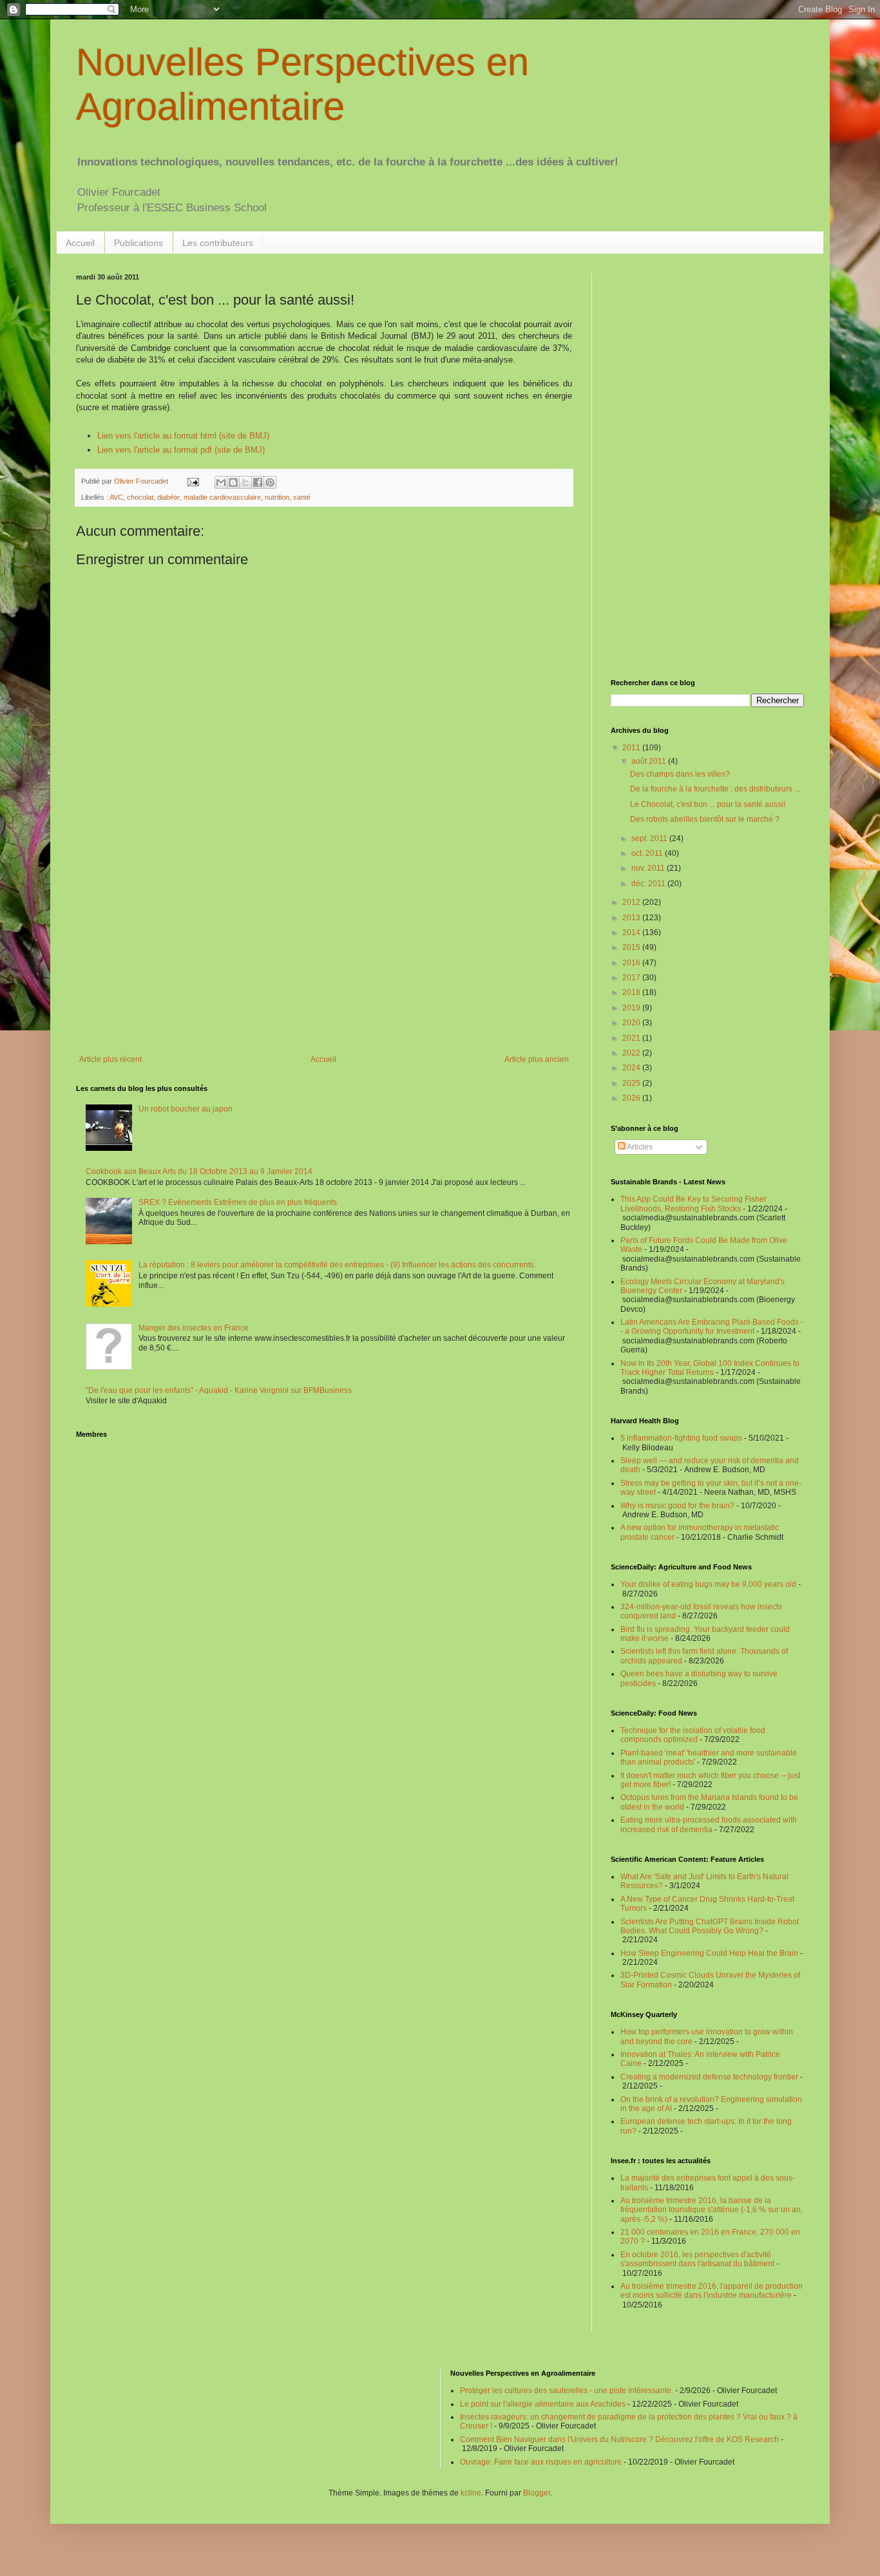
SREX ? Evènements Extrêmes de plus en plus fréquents (238, 1202)
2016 (632, 963)
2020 (632, 1023)
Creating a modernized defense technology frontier (709, 2077)
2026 (632, 1098)
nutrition (277, 497)
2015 (632, 947)
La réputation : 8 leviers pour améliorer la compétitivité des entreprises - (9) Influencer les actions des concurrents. (337, 1265)
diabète (168, 497)
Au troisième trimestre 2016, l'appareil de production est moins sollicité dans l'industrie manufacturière (712, 2291)
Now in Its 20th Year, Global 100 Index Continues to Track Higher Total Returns (710, 1368)
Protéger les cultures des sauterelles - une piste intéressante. (567, 2391)
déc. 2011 (649, 884)
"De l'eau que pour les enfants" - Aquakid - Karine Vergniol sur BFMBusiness (219, 1390)
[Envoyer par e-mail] (221, 482)
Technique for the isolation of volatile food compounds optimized (693, 1735)
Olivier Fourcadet (142, 481)
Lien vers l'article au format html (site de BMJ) (183, 436)
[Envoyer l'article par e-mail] (193, 481)
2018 (632, 992)
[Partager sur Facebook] (258, 482)
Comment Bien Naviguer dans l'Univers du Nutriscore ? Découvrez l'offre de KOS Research (619, 2439)
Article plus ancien (537, 1059)
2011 (632, 748)
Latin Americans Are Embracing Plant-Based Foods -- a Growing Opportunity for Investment (712, 1327)
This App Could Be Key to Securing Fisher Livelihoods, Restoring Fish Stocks (693, 1204)
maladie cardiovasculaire (222, 497)
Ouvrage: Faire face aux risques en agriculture (541, 2462)
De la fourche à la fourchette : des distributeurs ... (715, 789)
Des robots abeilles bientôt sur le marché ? (705, 819)
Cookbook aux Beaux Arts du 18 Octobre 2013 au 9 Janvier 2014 (199, 1171)
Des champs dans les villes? (680, 774)
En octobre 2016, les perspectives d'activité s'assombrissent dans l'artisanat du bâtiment (697, 2259)
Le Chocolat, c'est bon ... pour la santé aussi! (708, 804)
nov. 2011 (649, 868)
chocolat (140, 497)
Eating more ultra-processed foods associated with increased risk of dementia (709, 1824)
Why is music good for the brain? (677, 1506)
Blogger (537, 2493)
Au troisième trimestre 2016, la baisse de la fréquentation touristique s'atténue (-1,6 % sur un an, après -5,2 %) (712, 2210)
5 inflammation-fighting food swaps (681, 1438)
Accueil (80, 243)
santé (302, 497)
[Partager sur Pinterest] (270, 482)
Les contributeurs (218, 243)
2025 (632, 1083)
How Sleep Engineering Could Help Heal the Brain (709, 1953)
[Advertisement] (324, 949)
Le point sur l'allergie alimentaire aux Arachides (543, 2404)
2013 (632, 918)
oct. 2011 (648, 853)
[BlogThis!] (233, 482)
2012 (632, 902)
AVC (116, 497)
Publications (139, 243)
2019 (632, 1008)
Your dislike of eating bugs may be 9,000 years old (708, 1584)
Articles (639, 1147)
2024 (632, 1068)
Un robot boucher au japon (186, 1109)
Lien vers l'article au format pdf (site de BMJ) (181, 450)
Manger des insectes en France (194, 1328)
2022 (632, 1053)
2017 (632, 978)
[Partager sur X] (245, 482)
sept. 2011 (650, 838)
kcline (471, 2493)
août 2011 (650, 761)
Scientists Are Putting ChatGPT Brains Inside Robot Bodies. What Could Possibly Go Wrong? (710, 1926)
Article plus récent (110, 1059)
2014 (632, 933)
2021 (632, 1038)
